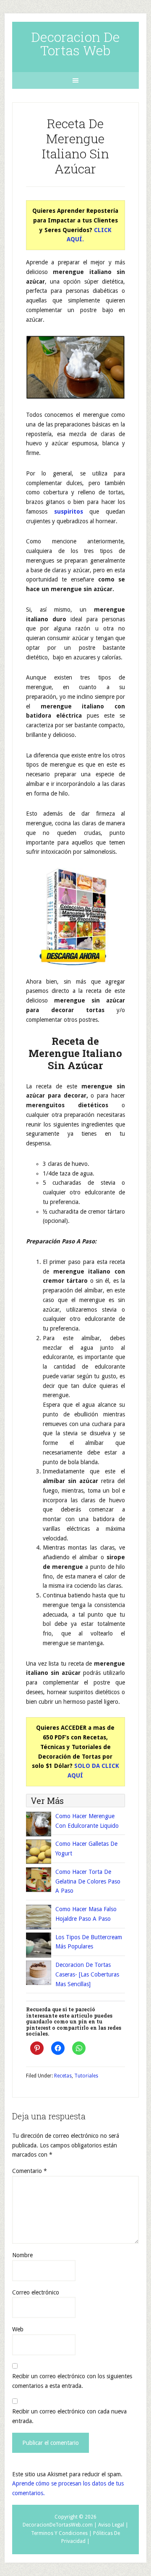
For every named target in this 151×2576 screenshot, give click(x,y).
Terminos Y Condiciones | (61, 2533)
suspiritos (69, 512)
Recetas (63, 2076)
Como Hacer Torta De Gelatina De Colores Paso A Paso (88, 1881)
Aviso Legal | (113, 2525)
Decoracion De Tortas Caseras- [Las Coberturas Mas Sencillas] (87, 1974)
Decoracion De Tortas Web (75, 43)
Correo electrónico (36, 2292)
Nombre (22, 2255)
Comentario (30, 2171)
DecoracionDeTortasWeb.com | (60, 2525)
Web (18, 2329)
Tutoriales (86, 2076)
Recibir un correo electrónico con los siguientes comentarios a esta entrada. (72, 2381)
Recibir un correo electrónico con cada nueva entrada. (69, 2416)
